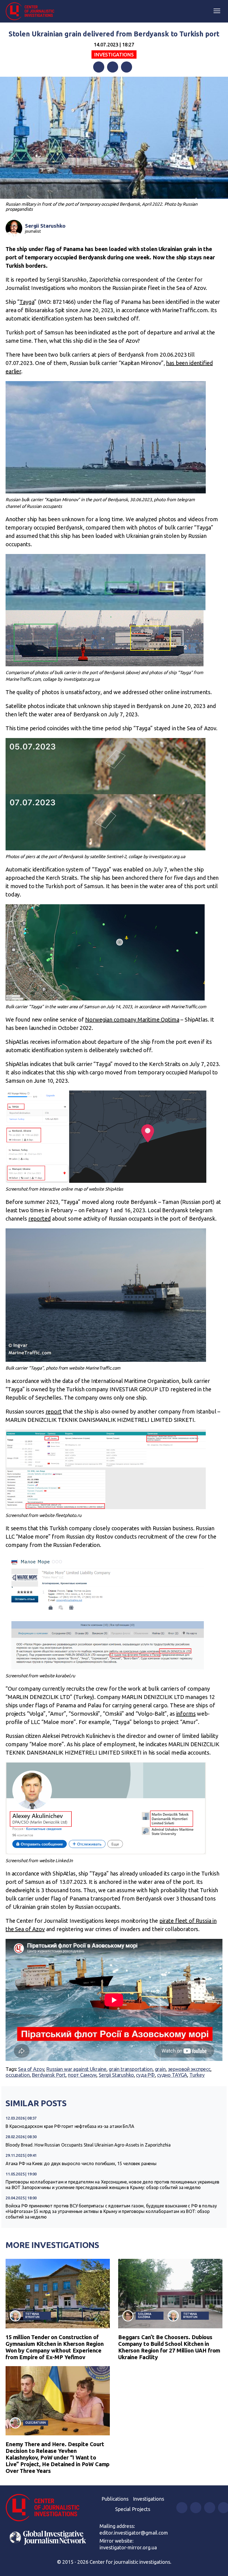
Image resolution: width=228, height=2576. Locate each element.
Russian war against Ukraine (76, 2069)
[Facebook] (99, 67)
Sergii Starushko (45, 226)
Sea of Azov (31, 2069)
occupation (18, 2075)
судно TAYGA (172, 2075)
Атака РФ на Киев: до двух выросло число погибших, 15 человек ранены (81, 2163)
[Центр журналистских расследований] (32, 11)
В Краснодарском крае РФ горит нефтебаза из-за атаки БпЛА (70, 2126)
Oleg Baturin (36, 2423)
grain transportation (131, 2069)
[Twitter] (113, 67)
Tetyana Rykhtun (32, 2315)
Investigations (114, 54)
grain (160, 2069)
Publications (115, 2499)
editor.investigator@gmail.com (134, 2533)
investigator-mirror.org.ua (128, 2547)
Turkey (197, 2075)
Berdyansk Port (49, 2075)
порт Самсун (82, 2075)
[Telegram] (127, 67)
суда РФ (145, 2075)
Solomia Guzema (145, 2315)
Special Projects (133, 2509)
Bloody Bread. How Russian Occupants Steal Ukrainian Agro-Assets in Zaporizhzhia (88, 2145)
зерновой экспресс (189, 2069)
